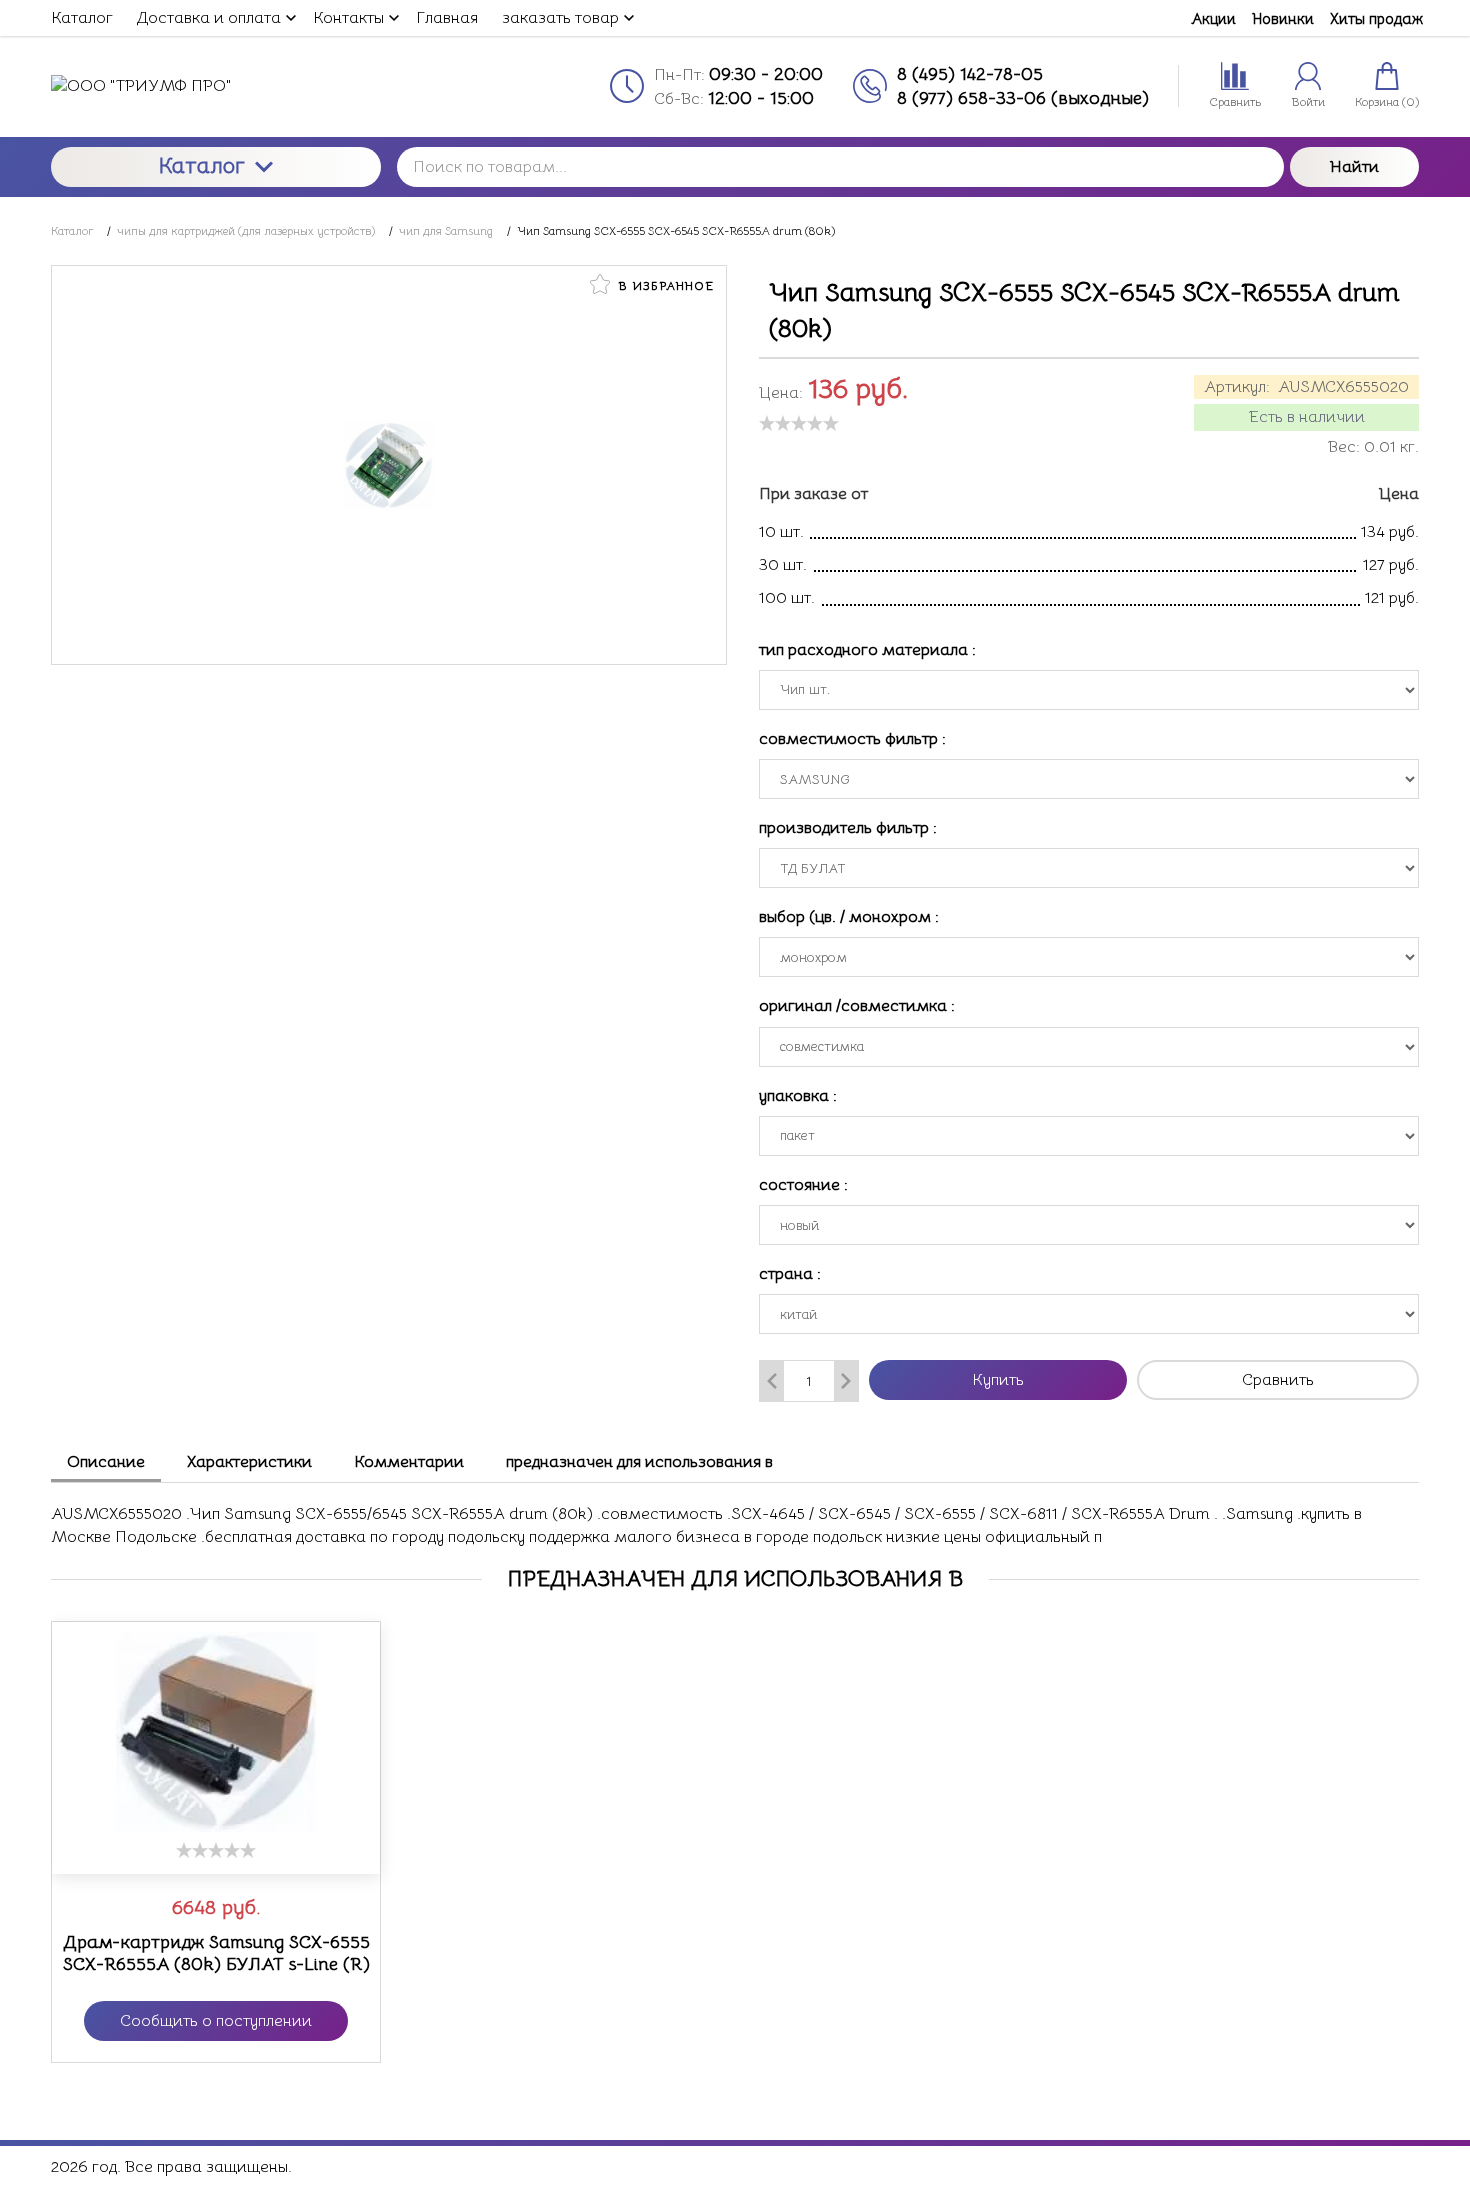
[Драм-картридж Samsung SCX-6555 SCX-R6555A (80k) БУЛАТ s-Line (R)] (216, 1732)
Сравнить (1278, 1380)
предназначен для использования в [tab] (639, 1462)
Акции (1213, 18)
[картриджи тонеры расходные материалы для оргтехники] (216, 86)
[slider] (799, 423)
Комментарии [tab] (409, 1462)
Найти (1354, 167)
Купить (998, 1380)
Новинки (1283, 18)
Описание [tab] (106, 1462)
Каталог (202, 165)
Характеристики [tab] (249, 1462)
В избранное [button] (664, 285)
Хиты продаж (1376, 18)
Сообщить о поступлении (216, 2021)
